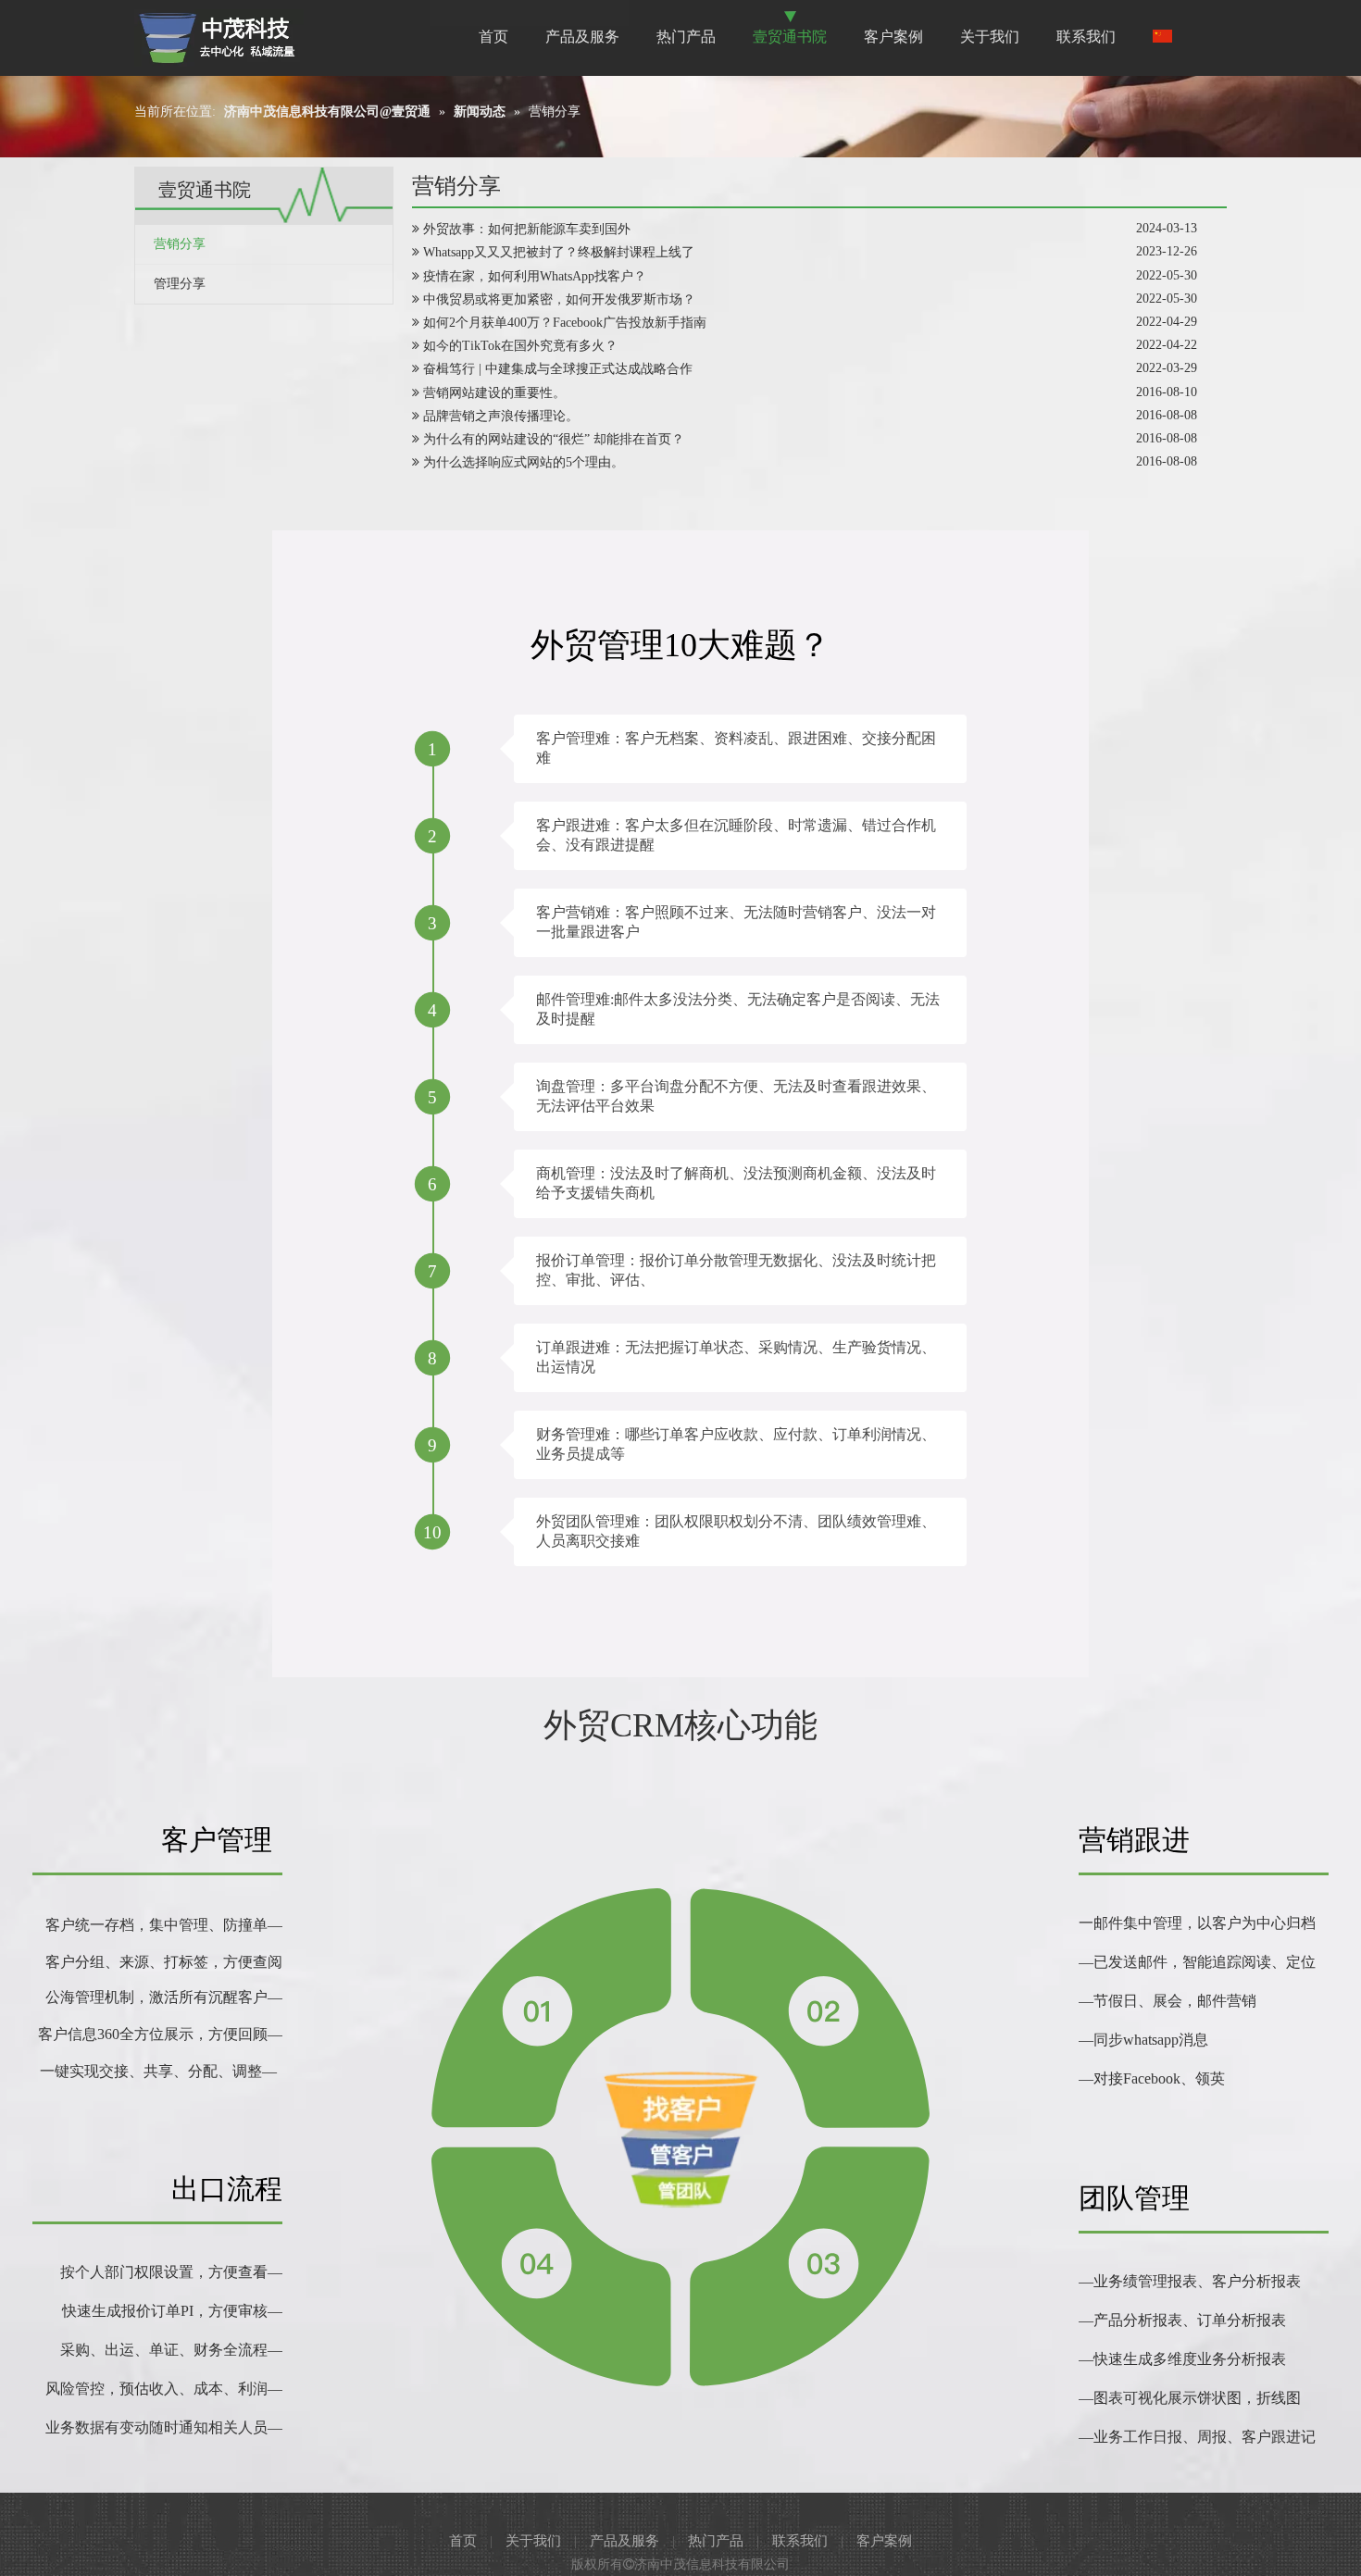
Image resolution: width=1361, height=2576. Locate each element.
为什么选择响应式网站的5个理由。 (524, 462)
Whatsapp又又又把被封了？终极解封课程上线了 (559, 252)
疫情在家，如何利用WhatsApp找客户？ (535, 276)
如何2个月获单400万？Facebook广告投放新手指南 (565, 323)
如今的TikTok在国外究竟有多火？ (520, 346)
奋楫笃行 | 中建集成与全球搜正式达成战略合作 (558, 369)
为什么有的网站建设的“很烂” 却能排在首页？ (554, 439)
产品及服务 (624, 2541)
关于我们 (533, 2541)
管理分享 (180, 284)
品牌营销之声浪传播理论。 (501, 416)
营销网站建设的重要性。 (494, 393)
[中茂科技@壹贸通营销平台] (219, 38)
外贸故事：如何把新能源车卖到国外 (527, 229)
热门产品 (716, 2541)
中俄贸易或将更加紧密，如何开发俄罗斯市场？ (559, 299)
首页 (463, 2541)
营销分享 (180, 244)
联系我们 (800, 2541)
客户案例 (884, 2541)
